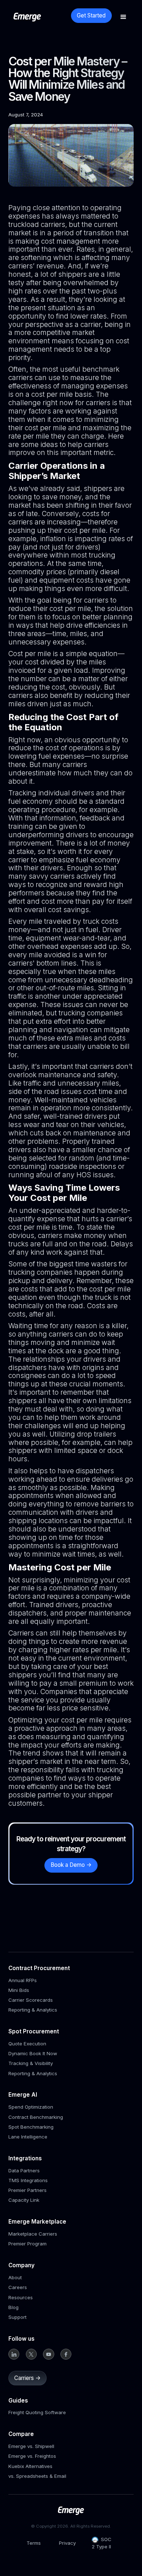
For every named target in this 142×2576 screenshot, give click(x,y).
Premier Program (27, 2244)
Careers (18, 2287)
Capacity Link (24, 2200)
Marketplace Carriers (33, 2234)
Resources (21, 2297)
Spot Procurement (34, 2031)
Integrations (25, 2158)
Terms (34, 2543)
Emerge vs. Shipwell (31, 2446)
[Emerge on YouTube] (49, 2354)
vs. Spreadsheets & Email (37, 2476)
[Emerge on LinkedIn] (14, 2354)
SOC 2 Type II (102, 2543)
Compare (21, 2434)
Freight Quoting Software (37, 2412)
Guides (18, 2401)
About (15, 2277)
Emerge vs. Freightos (32, 2456)
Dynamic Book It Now (33, 2053)
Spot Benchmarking (31, 2127)
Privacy (67, 2543)
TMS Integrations (28, 2180)
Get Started (91, 15)
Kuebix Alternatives (30, 2466)
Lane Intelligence (28, 2137)
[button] (123, 17)
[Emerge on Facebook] (66, 2354)
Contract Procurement (39, 1968)
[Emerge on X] (31, 2354)
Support (17, 2317)
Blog (13, 2307)
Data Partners (24, 2170)
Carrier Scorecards (31, 2000)
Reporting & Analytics (33, 2010)
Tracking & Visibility (31, 2063)
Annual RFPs (23, 1980)
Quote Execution (27, 2044)
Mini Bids (19, 1990)
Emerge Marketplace (37, 2222)
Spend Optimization (31, 2107)
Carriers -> (27, 2378)
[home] (40, 17)
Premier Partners (27, 2190)
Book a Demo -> (71, 1865)
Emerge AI (23, 2095)
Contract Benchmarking (36, 2117)
